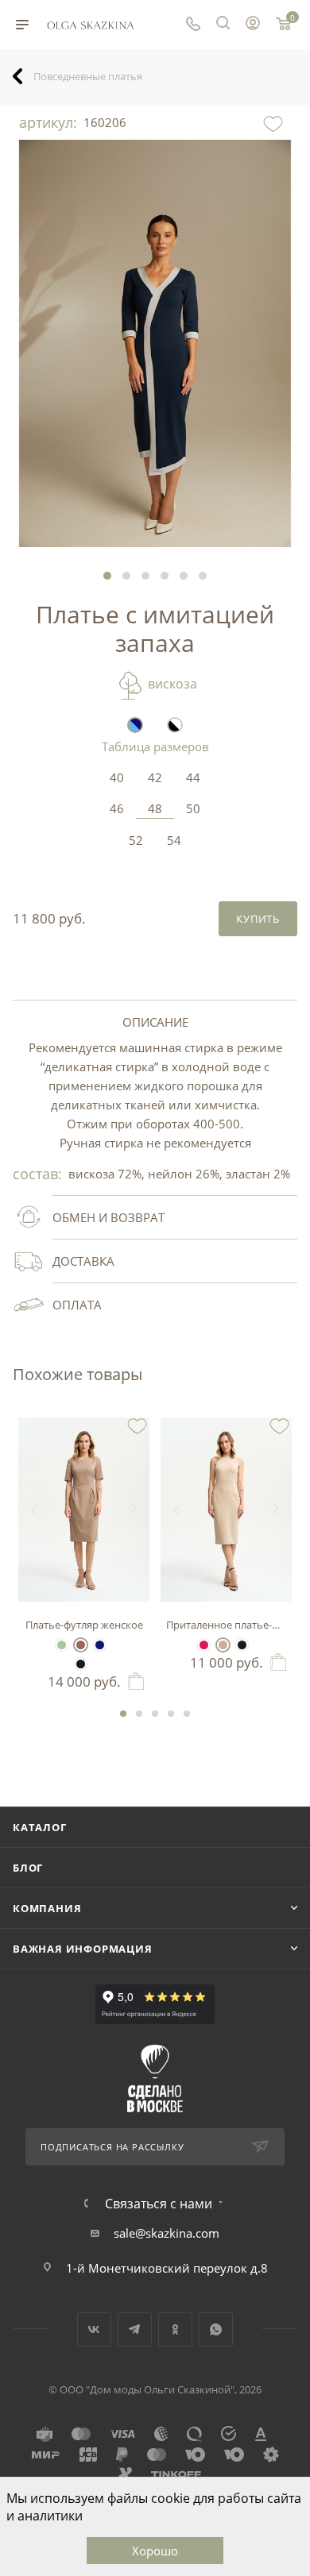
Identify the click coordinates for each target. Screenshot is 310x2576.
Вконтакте (94, 2329)
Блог (28, 1868)
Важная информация (83, 1949)
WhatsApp (216, 2329)
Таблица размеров (155, 746)
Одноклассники (175, 2329)
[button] (107, 576)
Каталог (40, 1827)
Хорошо (155, 2551)
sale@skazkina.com (167, 2233)
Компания (47, 1908)
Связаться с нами (159, 2204)
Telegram (135, 2329)
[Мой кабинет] (253, 25)
